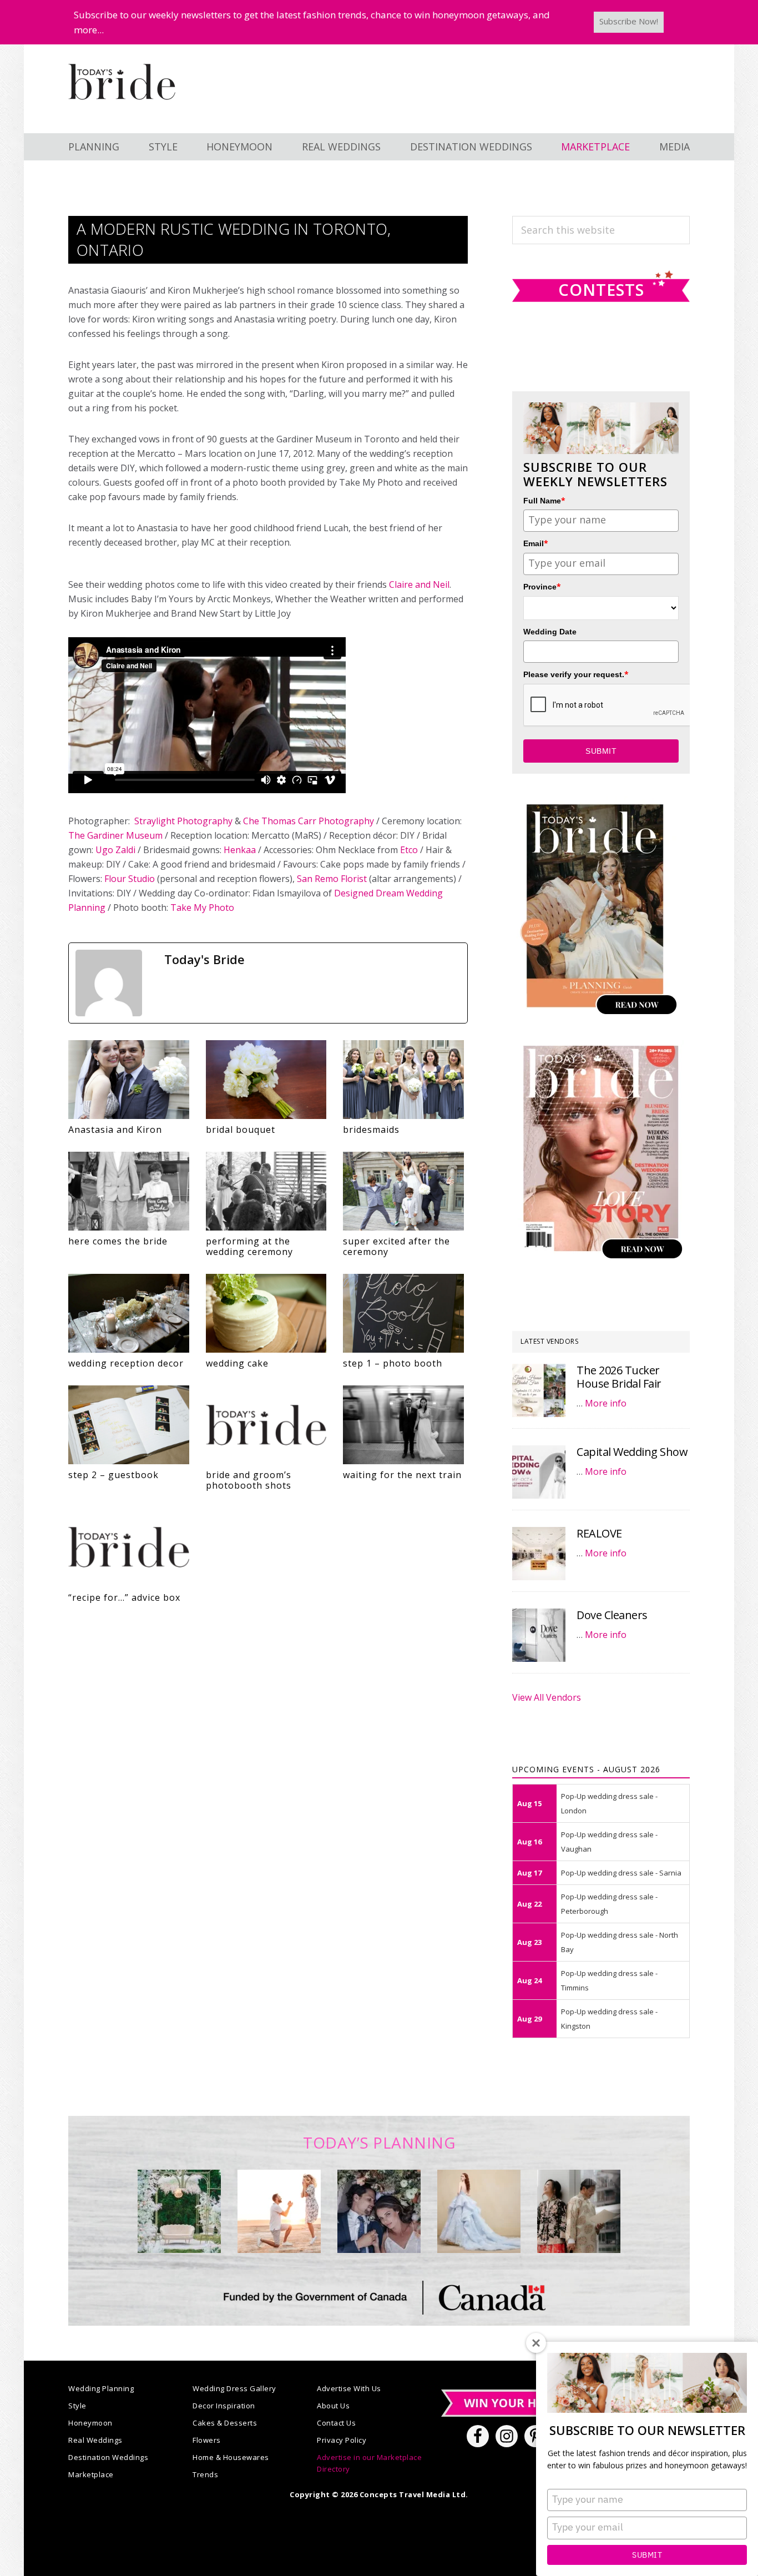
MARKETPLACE (595, 147)
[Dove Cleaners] (539, 1635)
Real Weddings (95, 2440)
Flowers (207, 2440)
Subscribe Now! (629, 21)
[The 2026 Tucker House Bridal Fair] (539, 1390)
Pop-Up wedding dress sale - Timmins (609, 1980)
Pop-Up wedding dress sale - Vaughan (609, 1842)
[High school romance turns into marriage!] (579, 2211)
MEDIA (674, 147)
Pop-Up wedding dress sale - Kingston (609, 2019)
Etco (409, 850)
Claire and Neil (419, 584)
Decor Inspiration (224, 2406)
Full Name (544, 500)
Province (542, 586)
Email (536, 543)
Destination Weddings (108, 2457)
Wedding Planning (101, 2388)
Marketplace (91, 2474)
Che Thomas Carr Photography (309, 821)
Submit (647, 2555)
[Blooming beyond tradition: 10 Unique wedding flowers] (379, 2211)
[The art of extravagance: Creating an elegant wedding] (179, 2211)
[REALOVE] (539, 1554)
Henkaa (240, 850)
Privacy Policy (342, 2440)
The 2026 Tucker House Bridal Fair (619, 1377)
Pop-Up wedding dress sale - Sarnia (621, 1873)
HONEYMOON (239, 147)
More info (606, 1403)
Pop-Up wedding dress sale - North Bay (620, 1942)
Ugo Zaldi (115, 850)
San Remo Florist (332, 879)
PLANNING (94, 147)
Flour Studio (130, 879)
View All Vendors (547, 1697)
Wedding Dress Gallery (234, 2388)
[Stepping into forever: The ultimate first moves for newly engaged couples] (279, 2211)
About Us (333, 2406)
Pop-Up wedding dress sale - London (609, 1803)
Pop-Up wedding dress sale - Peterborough (609, 1904)
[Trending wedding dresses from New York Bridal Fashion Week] (479, 2211)
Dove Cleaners (612, 1615)
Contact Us (336, 2423)
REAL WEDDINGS (341, 147)
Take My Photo (202, 908)
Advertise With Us (349, 2388)
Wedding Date (550, 632)
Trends (205, 2474)
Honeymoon (90, 2423)
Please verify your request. (576, 674)
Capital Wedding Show (632, 1452)
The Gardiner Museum (115, 835)
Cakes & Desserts (225, 2423)
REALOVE (599, 1533)
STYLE (163, 147)
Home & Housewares (231, 2457)
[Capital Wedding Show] (539, 1472)
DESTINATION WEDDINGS (471, 147)
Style (77, 2406)
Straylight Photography (183, 821)
